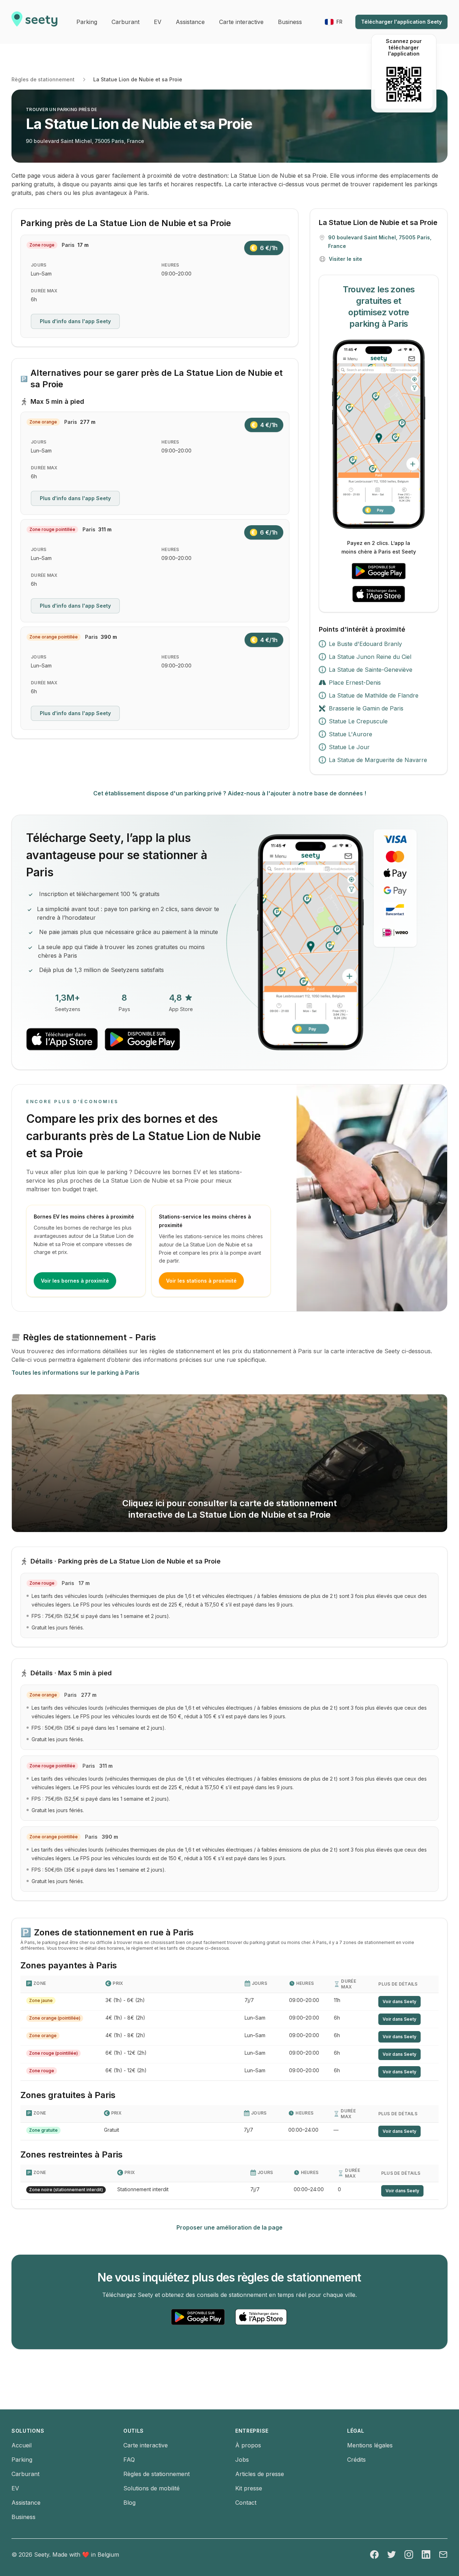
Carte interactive (146, 2445)
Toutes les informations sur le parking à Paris (75, 1373)
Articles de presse (260, 2474)
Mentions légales (370, 2445)
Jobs (242, 2460)
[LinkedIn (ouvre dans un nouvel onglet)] (426, 2555)
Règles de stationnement (43, 79)
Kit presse (249, 2488)
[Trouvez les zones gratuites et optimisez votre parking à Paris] (379, 434)
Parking (22, 2460)
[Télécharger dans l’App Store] (379, 594)
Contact (246, 2503)
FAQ (129, 2460)
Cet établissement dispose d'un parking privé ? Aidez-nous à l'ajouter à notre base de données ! (230, 793)
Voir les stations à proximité (201, 1281)
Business (23, 2517)
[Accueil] (34, 22)
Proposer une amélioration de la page (229, 2227)
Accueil (22, 2445)
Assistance (26, 2503)
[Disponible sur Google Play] (379, 571)
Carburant (25, 2474)
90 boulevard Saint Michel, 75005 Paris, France (85, 141)
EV (15, 2488)
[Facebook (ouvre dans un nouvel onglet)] (374, 2555)
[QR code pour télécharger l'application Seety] (404, 84)
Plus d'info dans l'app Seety (75, 321)
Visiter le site (346, 259)
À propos (248, 2445)
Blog (129, 2503)
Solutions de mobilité (152, 2488)
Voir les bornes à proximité (75, 1281)
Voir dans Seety (399, 2002)
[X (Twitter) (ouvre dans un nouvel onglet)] (392, 2555)
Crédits (356, 2460)
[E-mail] (443, 2555)
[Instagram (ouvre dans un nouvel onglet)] (409, 2555)
